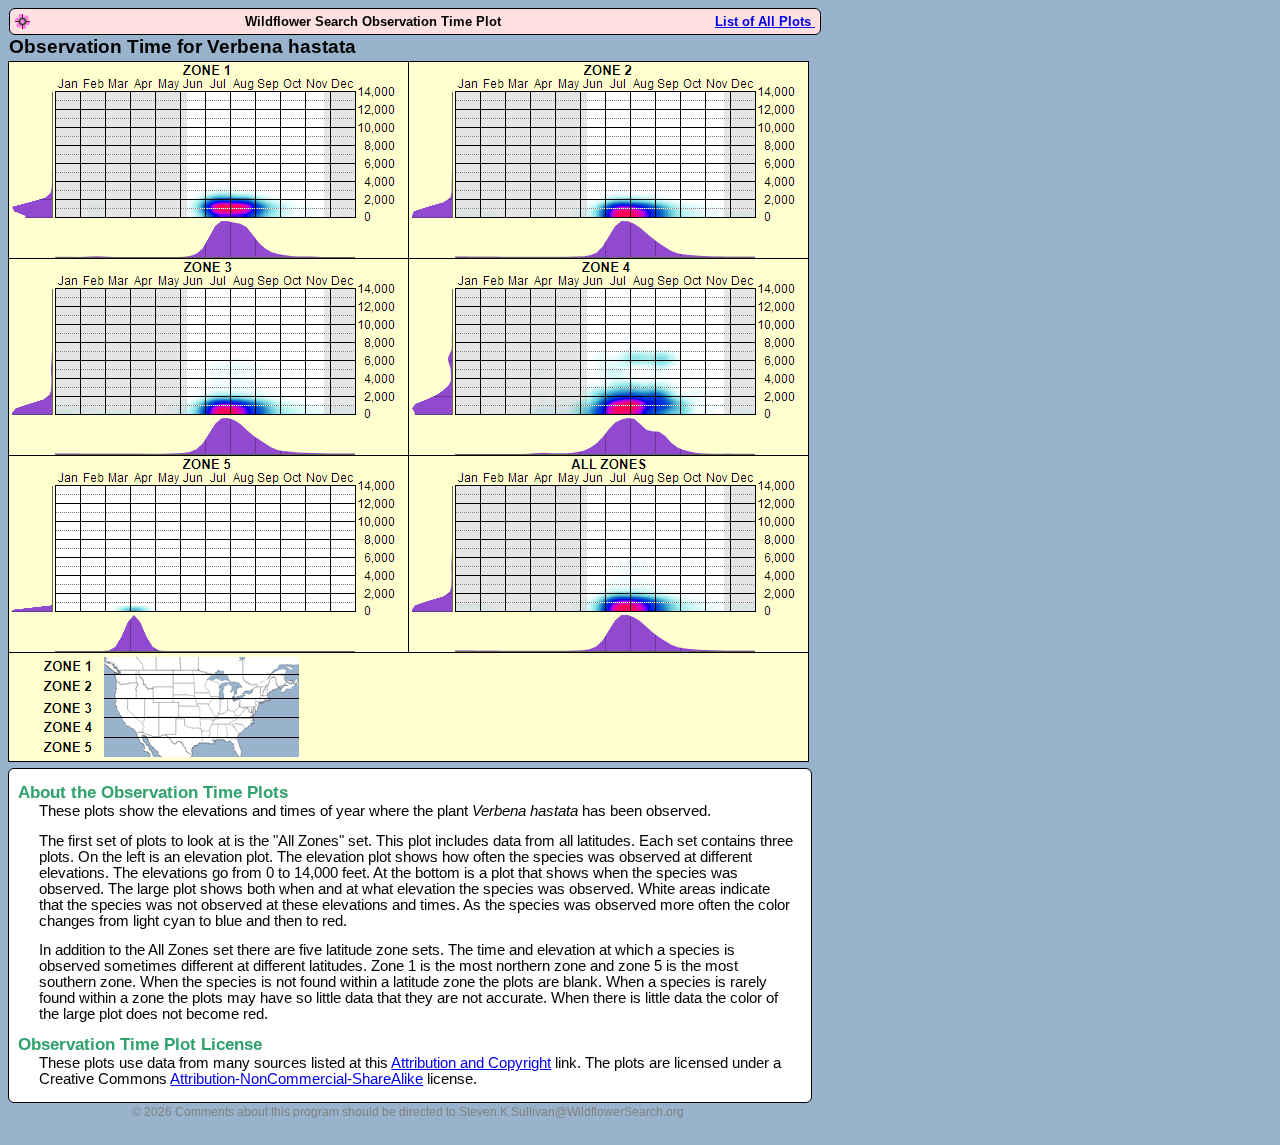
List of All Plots (765, 21)
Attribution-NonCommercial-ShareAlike (296, 1079)
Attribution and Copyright (471, 1063)
